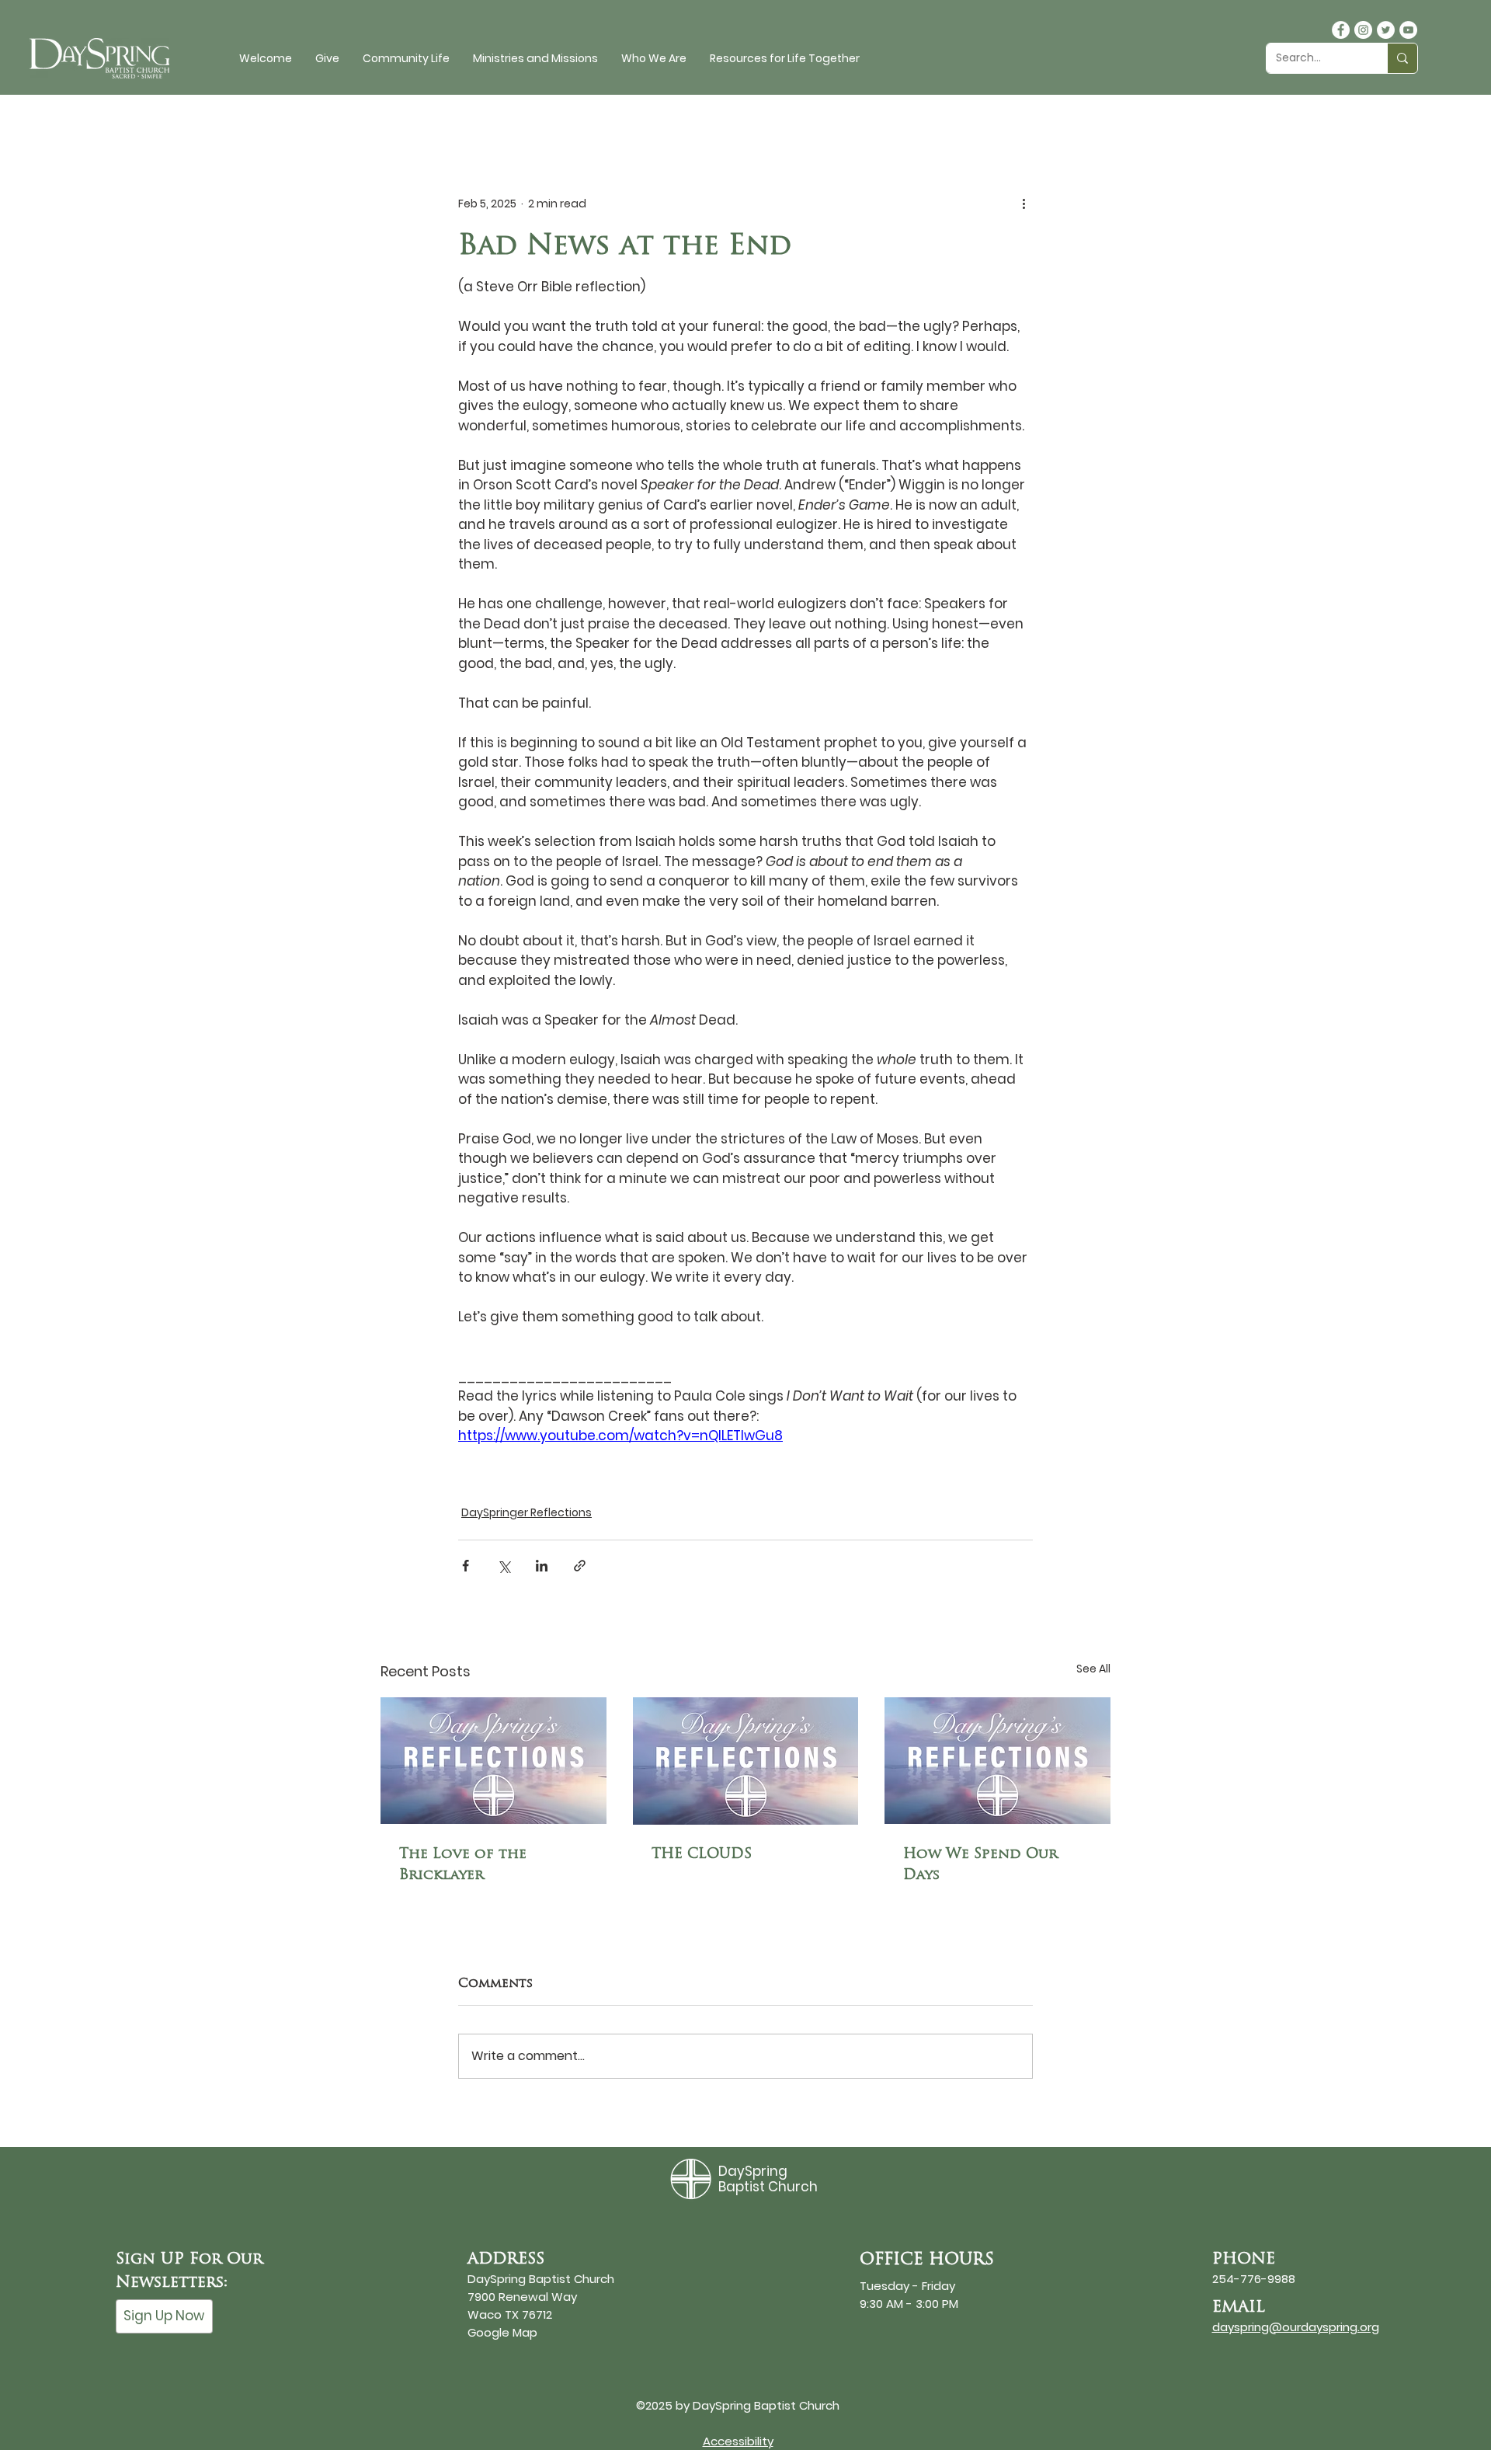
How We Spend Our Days (980, 1864)
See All (1093, 1669)
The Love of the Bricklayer (463, 1864)
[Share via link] (580, 1566)
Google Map (502, 2332)
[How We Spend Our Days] (997, 1761)
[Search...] (1402, 58)
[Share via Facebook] (466, 1566)
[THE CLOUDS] (746, 1761)
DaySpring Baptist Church (768, 2179)
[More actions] (1024, 204)
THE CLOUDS (702, 1853)
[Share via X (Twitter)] (504, 1566)
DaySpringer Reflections (527, 1512)
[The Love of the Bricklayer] (494, 1761)
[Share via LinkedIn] (542, 1566)
